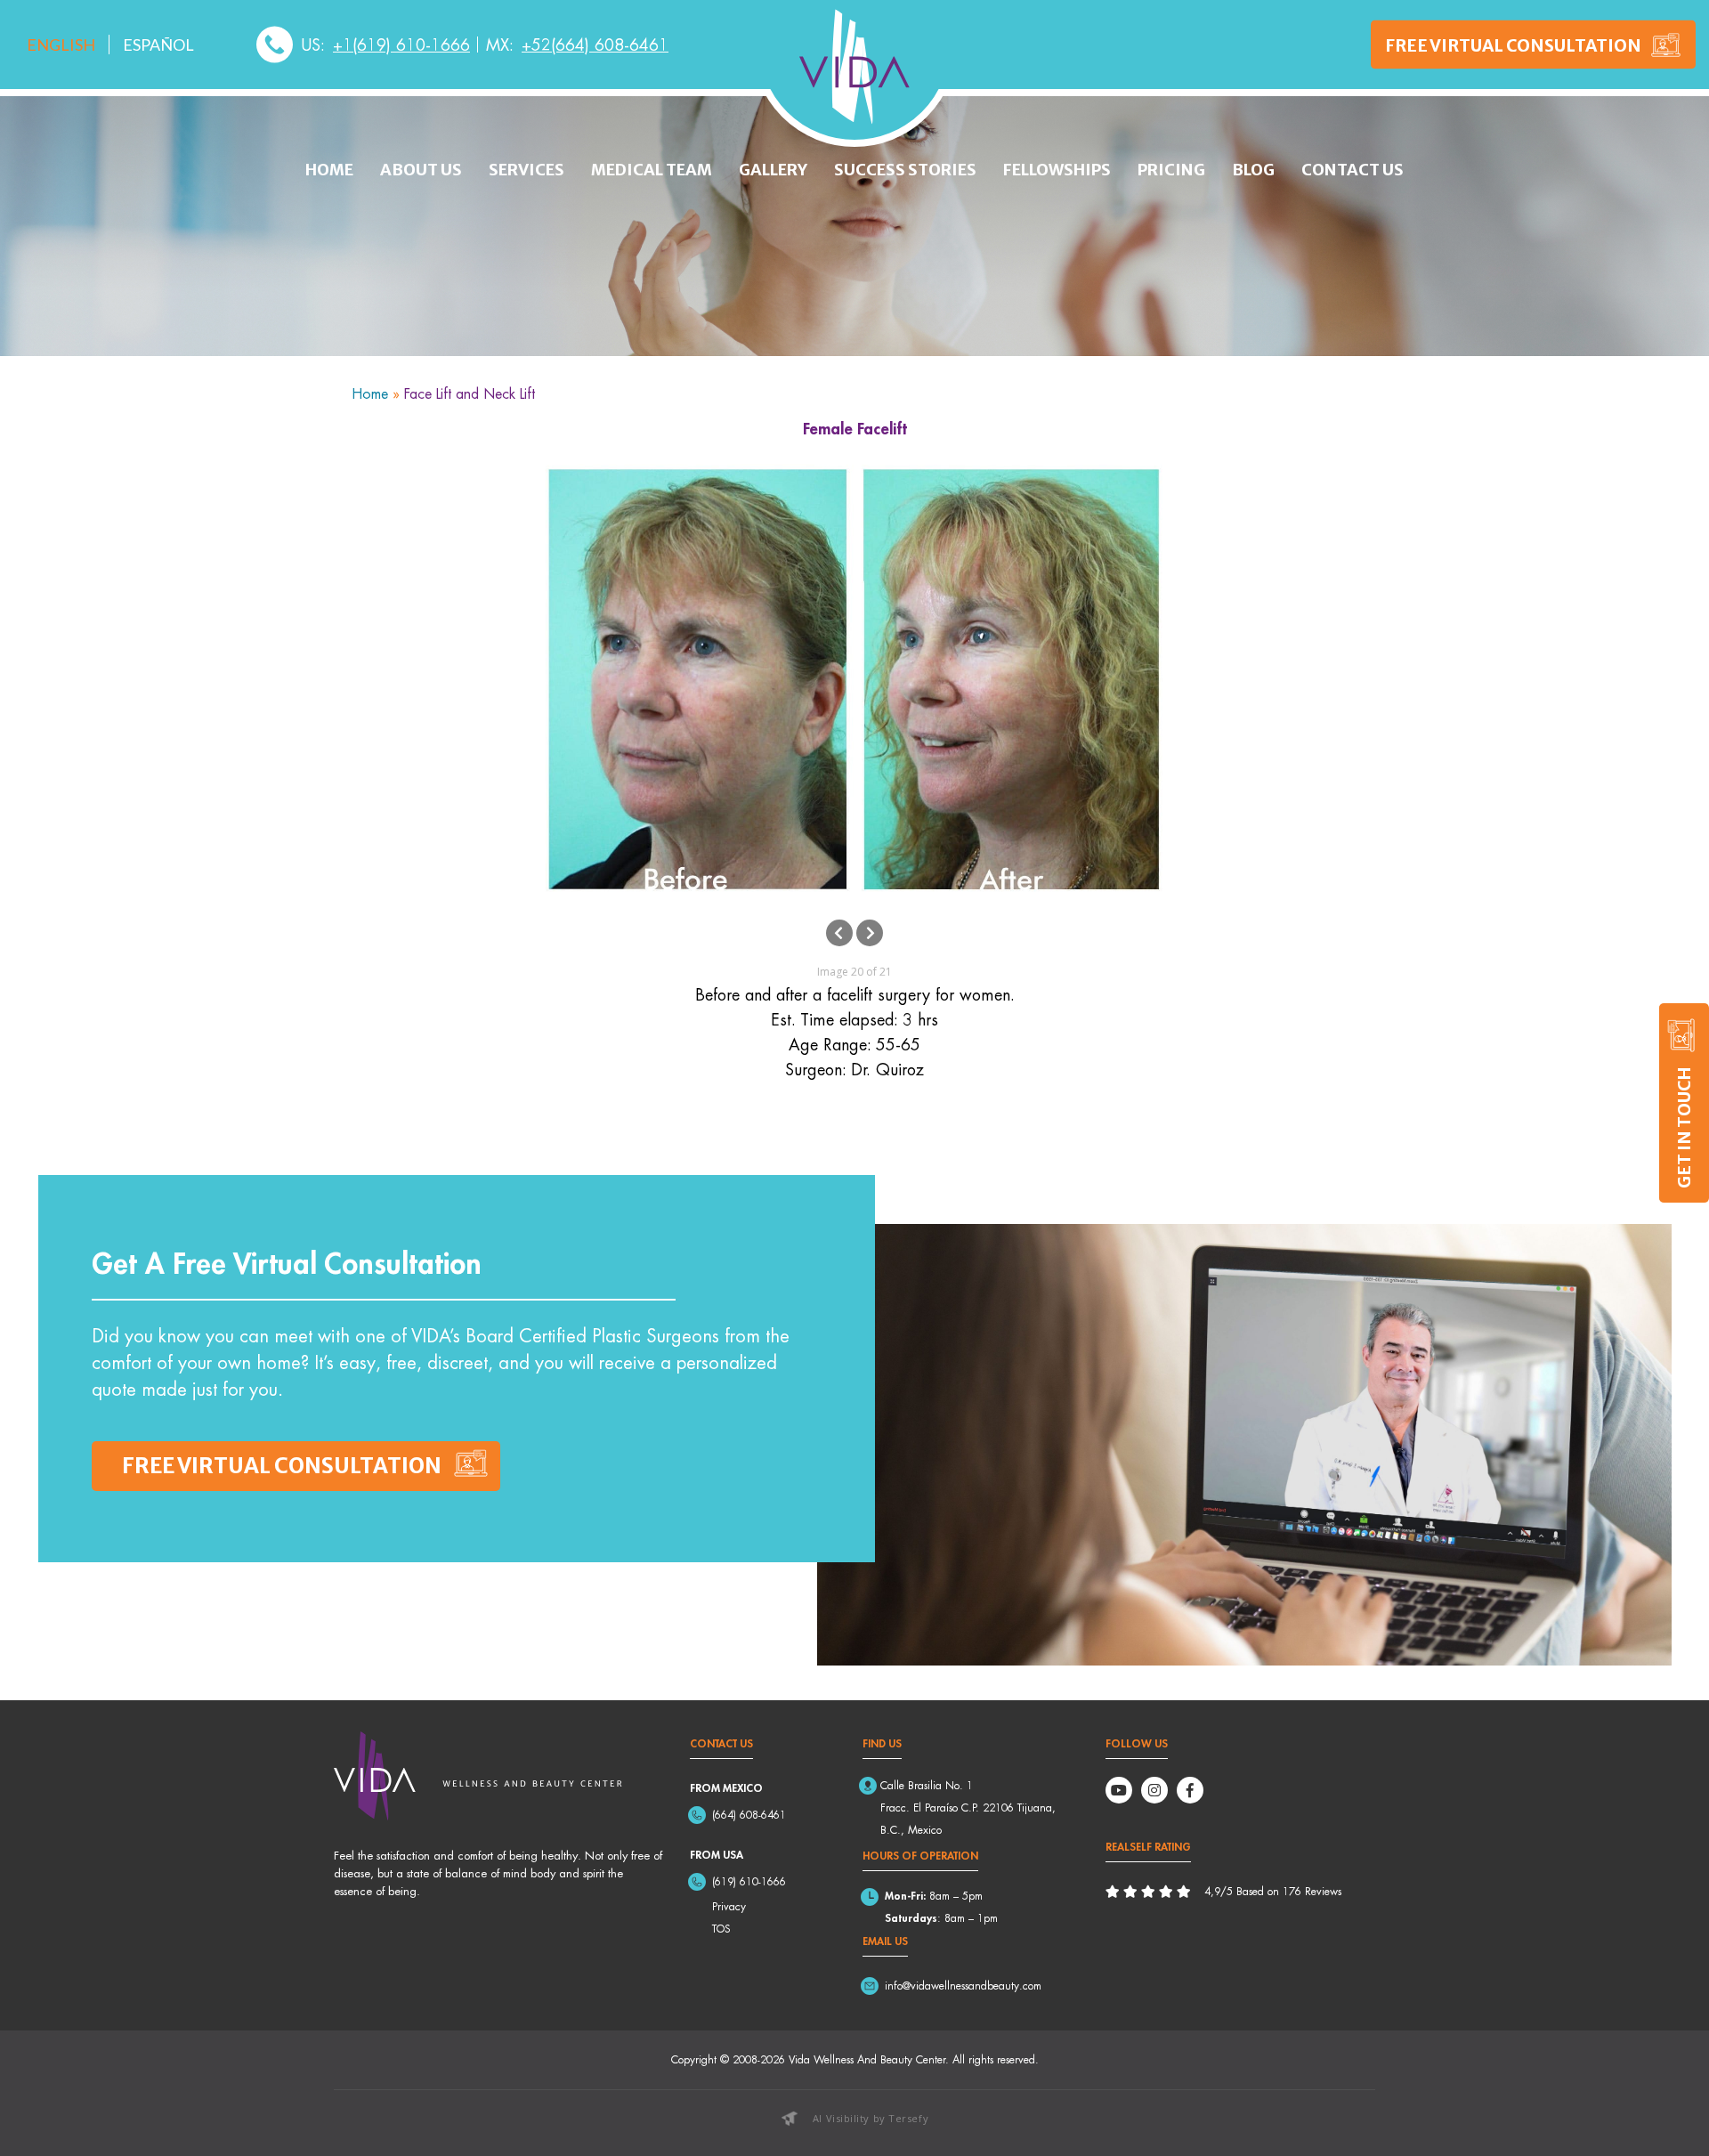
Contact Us (1353, 170)
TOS (721, 1929)
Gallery (773, 170)
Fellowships (1057, 170)
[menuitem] (61, 45)
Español (158, 45)
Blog (1253, 170)
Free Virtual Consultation (1513, 45)
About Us (421, 170)
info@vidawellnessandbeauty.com (963, 1986)
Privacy (729, 1906)
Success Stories (905, 170)
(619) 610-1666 (749, 1881)
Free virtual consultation (282, 1466)
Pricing (1171, 170)
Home (329, 170)
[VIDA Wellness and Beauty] (854, 67)
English (61, 45)
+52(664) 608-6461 (595, 45)
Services (526, 170)
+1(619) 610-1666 (401, 45)
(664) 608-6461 (749, 1815)
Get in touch (1684, 1127)
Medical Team (652, 170)
